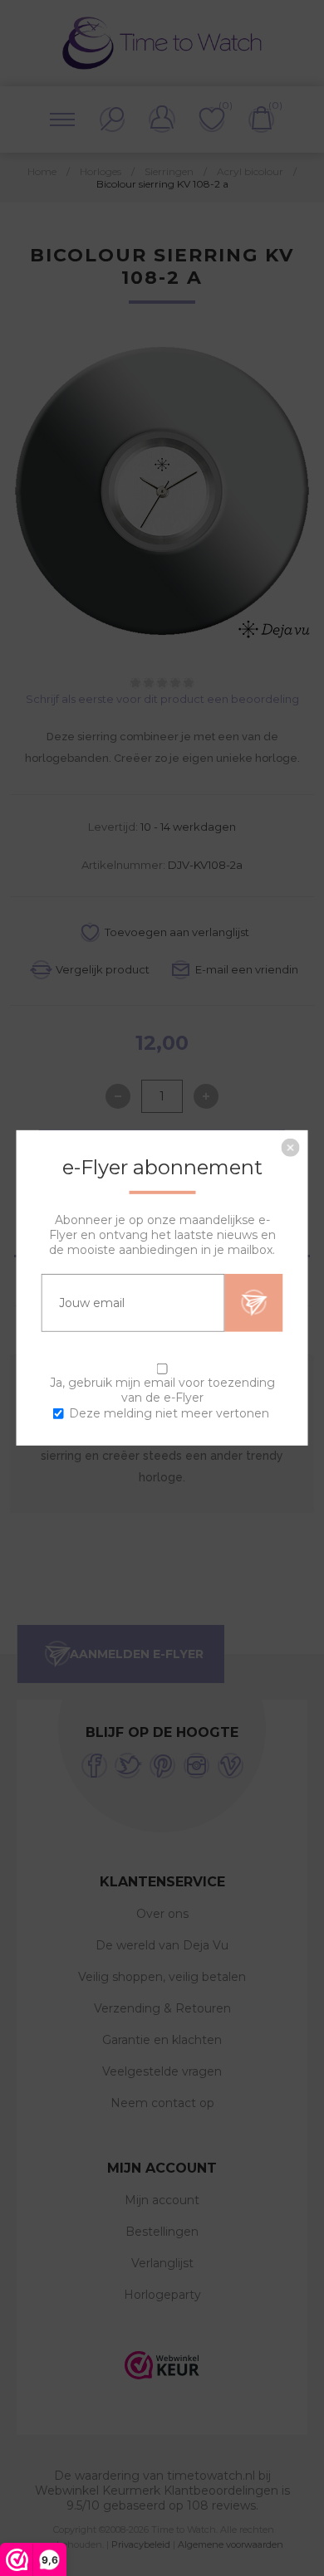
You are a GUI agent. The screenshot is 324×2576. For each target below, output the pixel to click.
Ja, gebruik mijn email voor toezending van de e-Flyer (162, 1390)
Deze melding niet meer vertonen (169, 1413)
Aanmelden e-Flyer (254, 1303)
